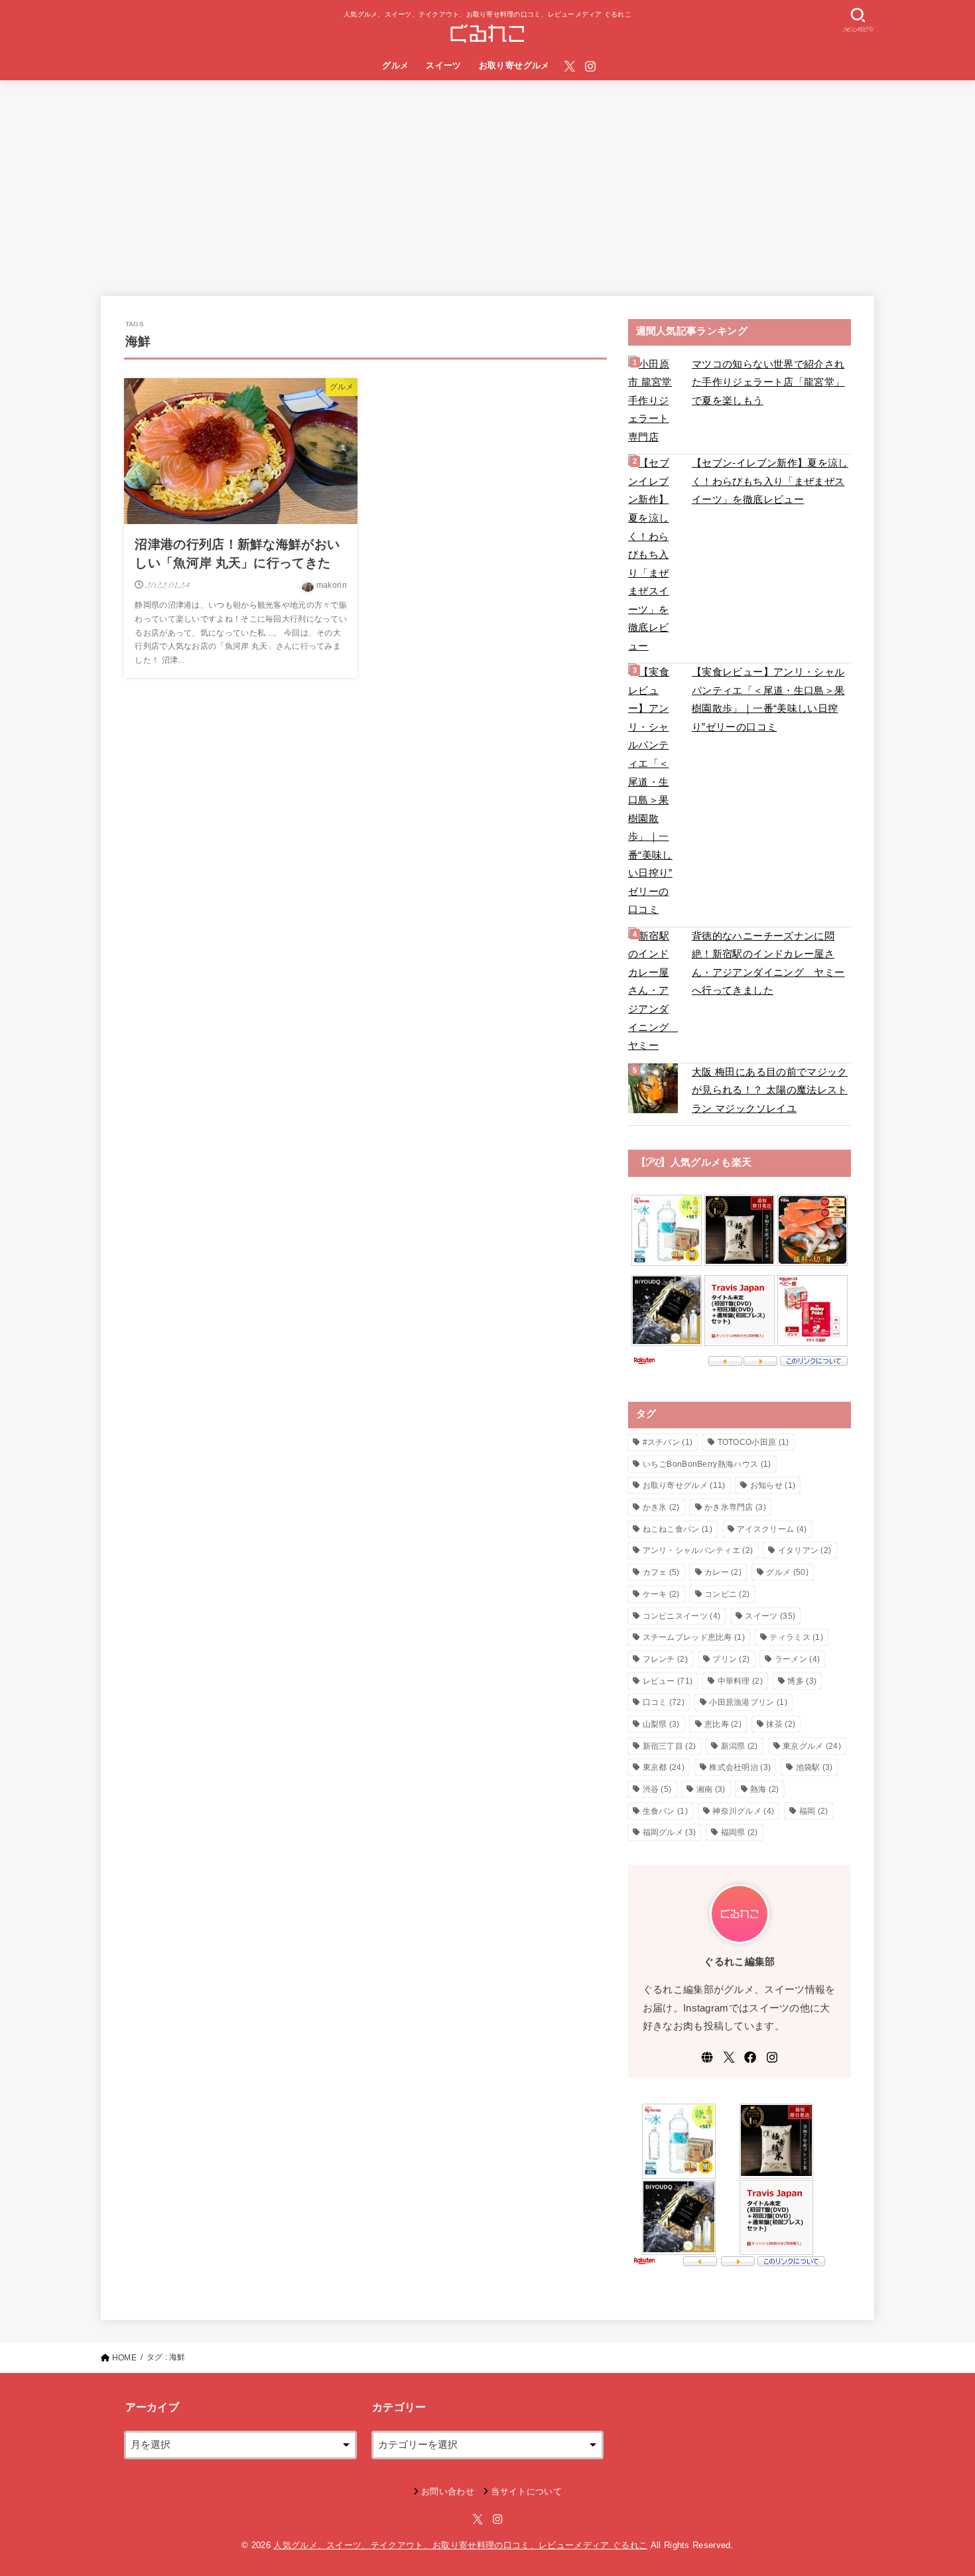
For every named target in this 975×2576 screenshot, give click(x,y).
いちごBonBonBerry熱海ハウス (707, 1464)
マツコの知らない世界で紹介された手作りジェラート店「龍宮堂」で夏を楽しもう (768, 382)
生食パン (665, 1811)
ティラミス (796, 1637)
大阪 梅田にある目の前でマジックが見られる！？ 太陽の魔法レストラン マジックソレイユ (770, 1090)
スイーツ (444, 65)
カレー (723, 1572)
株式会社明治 (740, 1767)
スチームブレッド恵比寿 (694, 1637)
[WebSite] (707, 2057)
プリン (731, 1659)
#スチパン (668, 1442)
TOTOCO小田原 (753, 1442)
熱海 (765, 1789)
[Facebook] (750, 2057)
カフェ (661, 1572)
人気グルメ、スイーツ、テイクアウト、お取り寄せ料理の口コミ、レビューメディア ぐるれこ (460, 2545)
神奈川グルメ (743, 1811)
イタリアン (805, 1550)
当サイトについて (526, 2491)
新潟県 (740, 1746)
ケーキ (661, 1594)
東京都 (664, 1767)
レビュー (668, 1681)
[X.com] (570, 66)
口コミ (664, 1702)
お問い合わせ (448, 2491)
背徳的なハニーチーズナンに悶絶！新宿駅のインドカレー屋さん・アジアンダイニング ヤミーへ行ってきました (768, 964)
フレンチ (665, 1659)
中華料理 (740, 1681)
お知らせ (773, 1485)
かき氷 (661, 1507)
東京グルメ (812, 1746)
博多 (802, 1681)
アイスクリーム (772, 1529)
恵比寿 (723, 1724)
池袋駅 (814, 1767)
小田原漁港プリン (748, 1702)
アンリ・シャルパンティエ (698, 1550)
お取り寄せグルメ (514, 65)
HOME (124, 2358)
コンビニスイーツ (682, 1616)
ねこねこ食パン (678, 1529)
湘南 (711, 1789)
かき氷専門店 (735, 1507)
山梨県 (661, 1724)
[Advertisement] (487, 180)
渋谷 (657, 1789)
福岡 (814, 1811)
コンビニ (727, 1594)
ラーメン (797, 1659)
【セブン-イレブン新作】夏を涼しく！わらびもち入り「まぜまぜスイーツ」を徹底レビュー (770, 481)
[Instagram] (590, 66)
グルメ (395, 65)
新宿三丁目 (670, 1746)
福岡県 (740, 1832)
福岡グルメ (670, 1832)
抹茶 (781, 1724)
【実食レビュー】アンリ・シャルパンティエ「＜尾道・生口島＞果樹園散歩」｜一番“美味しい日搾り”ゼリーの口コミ (768, 700)
